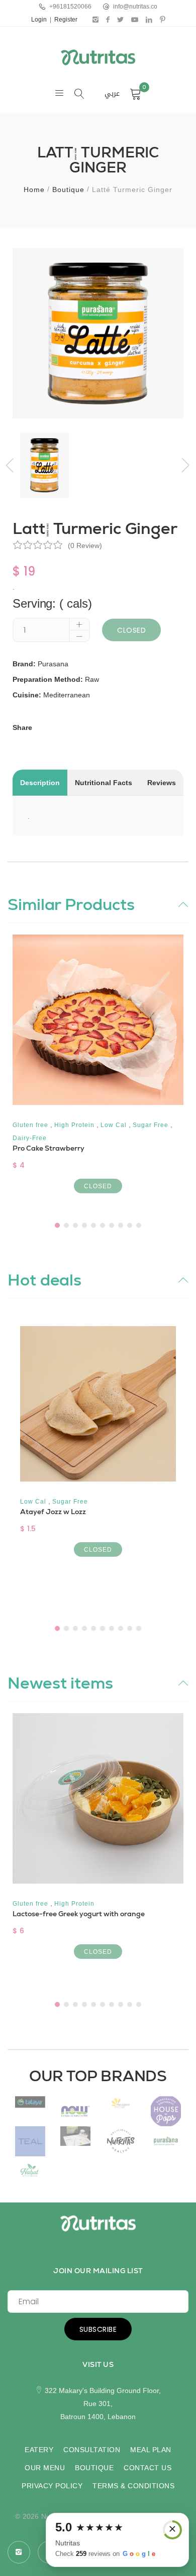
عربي (112, 94)
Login (39, 20)
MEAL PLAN (151, 2450)
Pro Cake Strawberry (48, 1148)
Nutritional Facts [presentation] (104, 783)
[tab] (40, 783)
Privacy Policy (52, 2486)
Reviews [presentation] (162, 783)
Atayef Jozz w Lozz (53, 1512)
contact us (148, 2468)
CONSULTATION (92, 2450)
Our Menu (45, 2468)
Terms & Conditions (133, 2486)
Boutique (68, 190)
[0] (136, 94)
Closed (131, 630)
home (34, 190)
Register (66, 20)
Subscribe (98, 2329)
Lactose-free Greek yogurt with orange (79, 1914)
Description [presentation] (40, 783)
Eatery (39, 2450)
